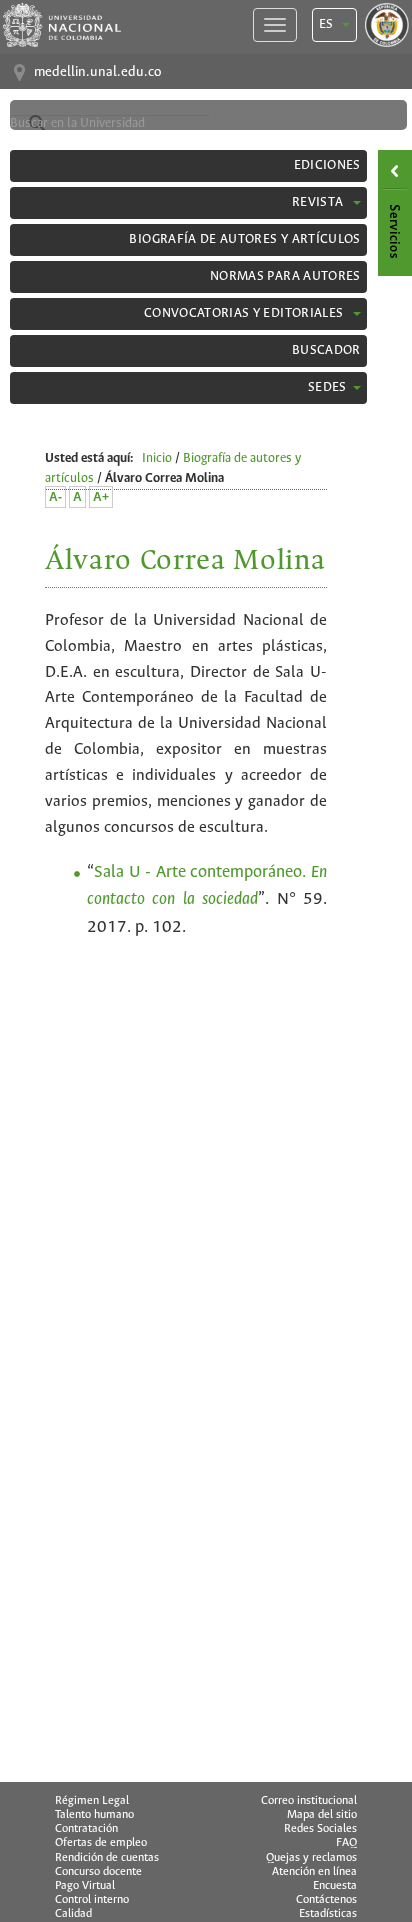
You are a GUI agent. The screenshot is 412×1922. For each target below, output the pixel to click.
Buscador (326, 350)
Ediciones (327, 165)
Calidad (73, 1914)
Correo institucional (309, 1801)
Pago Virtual (85, 1886)
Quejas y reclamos (311, 1858)
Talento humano (94, 1815)
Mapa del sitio (322, 1815)
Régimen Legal (92, 1801)
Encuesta (335, 1886)
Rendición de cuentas (107, 1858)
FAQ (346, 1843)
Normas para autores (285, 276)
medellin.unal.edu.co (97, 72)
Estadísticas (328, 1914)
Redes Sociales (320, 1829)
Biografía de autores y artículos (244, 239)
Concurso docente (98, 1872)
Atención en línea (314, 1872)
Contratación (86, 1829)
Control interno (92, 1900)
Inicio (157, 458)
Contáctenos (326, 1900)
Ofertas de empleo (101, 1843)
